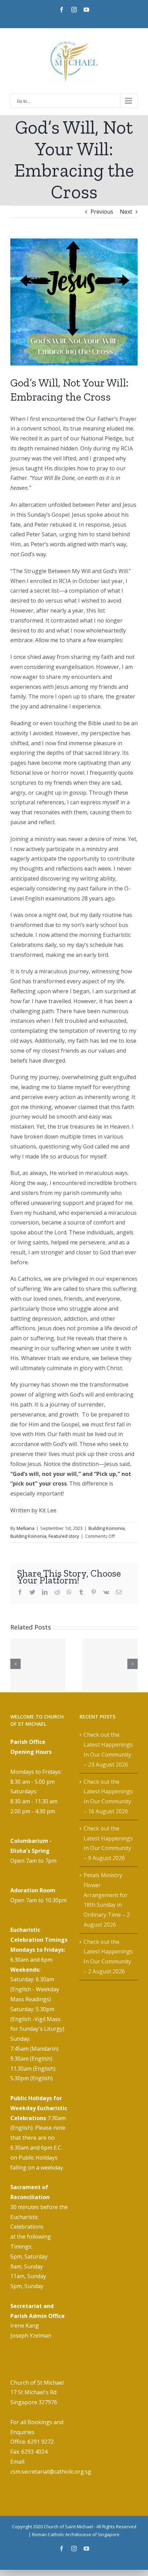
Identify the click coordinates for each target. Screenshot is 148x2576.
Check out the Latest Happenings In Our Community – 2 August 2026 (108, 1957)
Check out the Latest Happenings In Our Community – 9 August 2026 (108, 1843)
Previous (102, 212)
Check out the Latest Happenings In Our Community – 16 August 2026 (108, 1796)
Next (126, 212)
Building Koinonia (107, 1528)
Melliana (25, 1528)
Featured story (64, 1536)
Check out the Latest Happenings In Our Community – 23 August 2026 (108, 1749)
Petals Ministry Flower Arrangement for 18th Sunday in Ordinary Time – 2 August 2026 (107, 1900)
